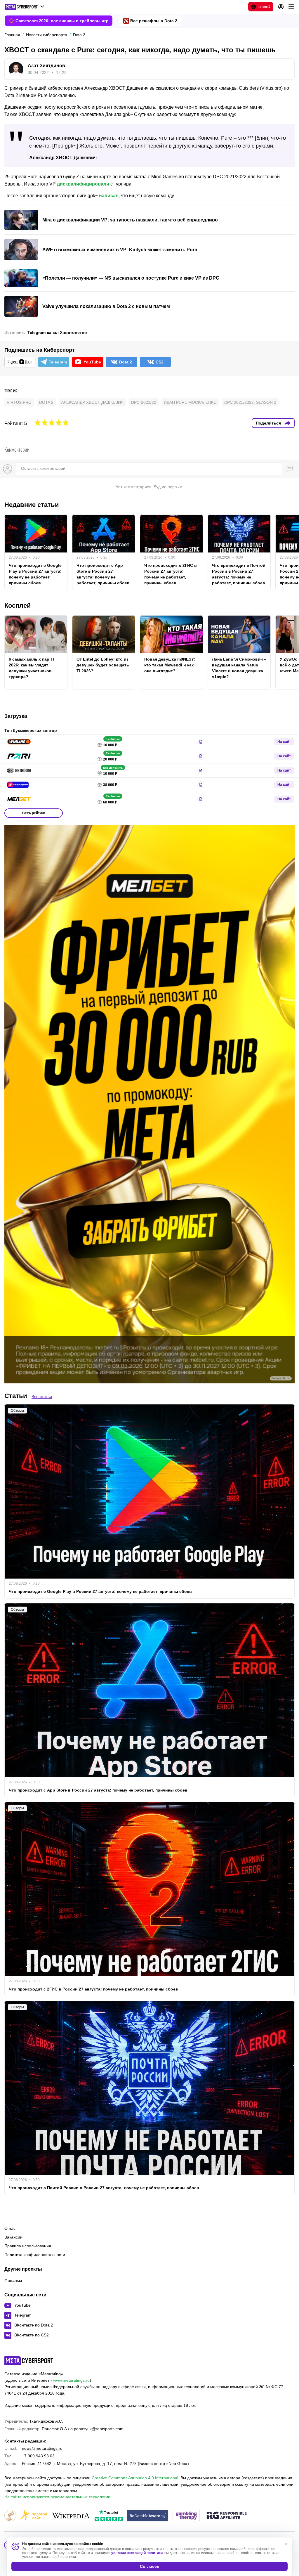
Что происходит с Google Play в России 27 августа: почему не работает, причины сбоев (35, 574)
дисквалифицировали (83, 184)
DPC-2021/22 (144, 402)
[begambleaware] (148, 2516)
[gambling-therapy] (186, 2516)
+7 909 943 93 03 (38, 2456)
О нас (10, 2228)
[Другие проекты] (25, 7)
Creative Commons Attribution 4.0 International (135, 2478)
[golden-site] (34, 2516)
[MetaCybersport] (29, 2361)
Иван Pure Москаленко (190, 402)
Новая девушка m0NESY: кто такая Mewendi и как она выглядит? (170, 665)
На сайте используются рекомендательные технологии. (58, 2497)
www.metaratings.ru (71, 2380)
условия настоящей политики (137, 2553)
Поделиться (268, 423)
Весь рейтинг (34, 813)
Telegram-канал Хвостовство (57, 332)
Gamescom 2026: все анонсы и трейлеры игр (62, 21)
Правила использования (28, 2246)
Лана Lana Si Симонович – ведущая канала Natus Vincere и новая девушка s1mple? (239, 668)
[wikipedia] (71, 2516)
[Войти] (281, 7)
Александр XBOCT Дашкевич (92, 402)
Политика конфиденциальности (35, 2255)
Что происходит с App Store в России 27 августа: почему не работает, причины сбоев (103, 574)
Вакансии (13, 2237)
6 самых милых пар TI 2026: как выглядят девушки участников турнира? (32, 668)
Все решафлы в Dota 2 (154, 21)
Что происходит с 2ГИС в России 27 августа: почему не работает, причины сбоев (171, 574)
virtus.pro (19, 402)
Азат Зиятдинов (46, 66)
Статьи (16, 1396)
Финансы (13, 2280)
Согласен (149, 2566)
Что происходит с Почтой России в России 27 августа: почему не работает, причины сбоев (239, 574)
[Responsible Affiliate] (227, 2516)
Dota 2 (46, 402)
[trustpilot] (109, 2516)
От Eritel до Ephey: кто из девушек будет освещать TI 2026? (103, 665)
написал (109, 196)
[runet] (10, 2516)
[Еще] (291, 7)
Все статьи (42, 1397)
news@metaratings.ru (42, 2448)
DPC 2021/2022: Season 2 (250, 402)
